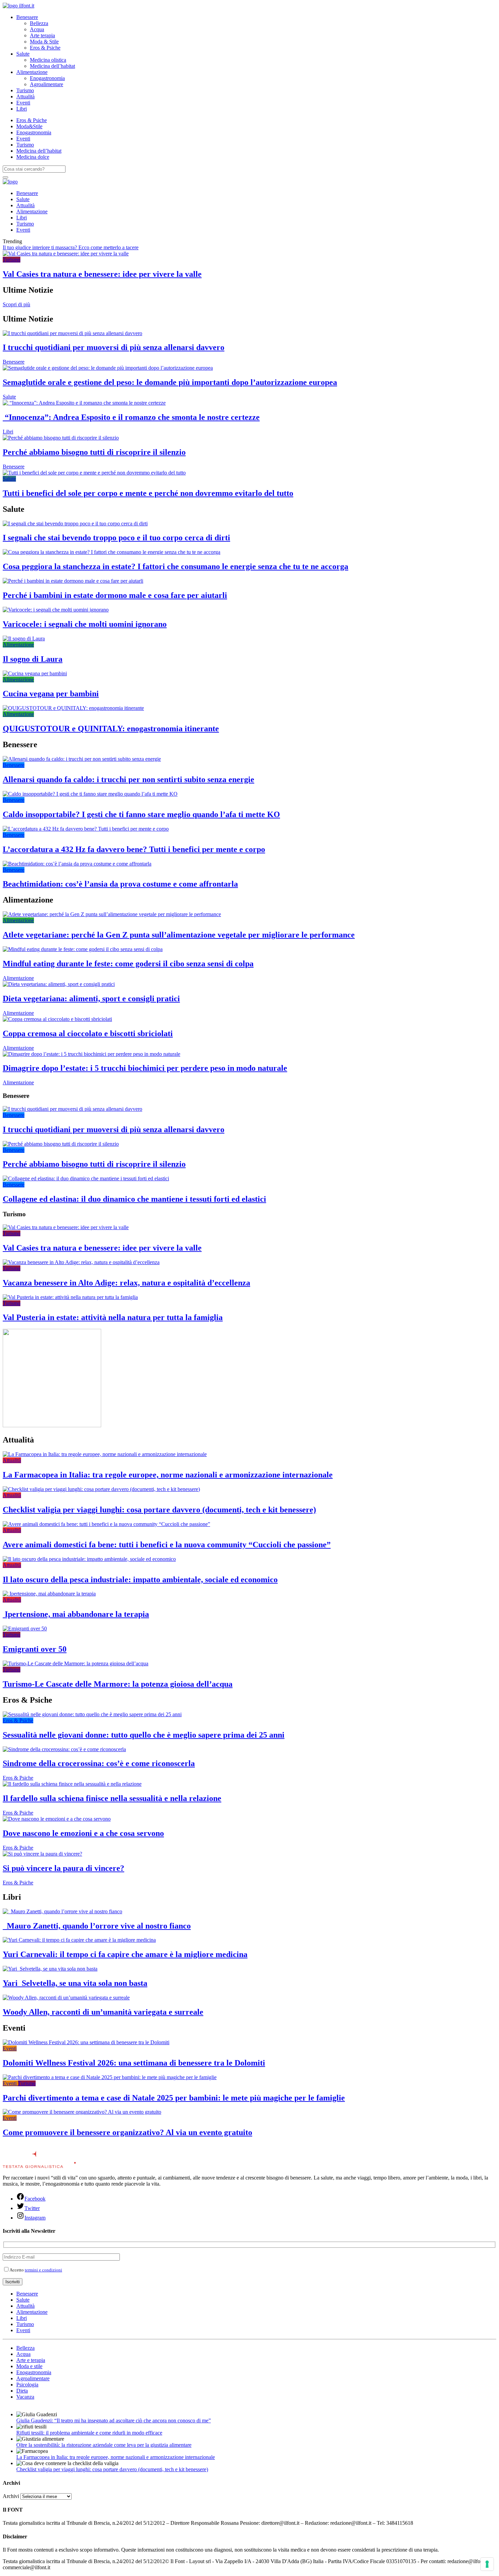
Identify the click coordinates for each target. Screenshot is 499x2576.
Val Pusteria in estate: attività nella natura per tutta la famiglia (113, 1317)
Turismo (25, 90)
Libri (22, 109)
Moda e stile (29, 2366)
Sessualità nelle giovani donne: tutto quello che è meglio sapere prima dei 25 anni (144, 1735)
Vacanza (25, 2397)
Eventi (23, 103)
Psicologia (27, 2385)
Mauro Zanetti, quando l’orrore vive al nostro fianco (97, 1926)
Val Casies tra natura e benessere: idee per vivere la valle (102, 274)
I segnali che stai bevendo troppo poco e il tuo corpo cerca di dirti (116, 538)
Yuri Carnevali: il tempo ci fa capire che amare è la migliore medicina (125, 1954)
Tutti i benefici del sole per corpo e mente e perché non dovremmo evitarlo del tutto (148, 493)
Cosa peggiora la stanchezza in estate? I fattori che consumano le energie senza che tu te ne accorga (175, 566)
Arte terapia (42, 35)
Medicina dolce (33, 157)
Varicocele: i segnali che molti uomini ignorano (85, 624)
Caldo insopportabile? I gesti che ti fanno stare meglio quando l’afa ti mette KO (141, 814)
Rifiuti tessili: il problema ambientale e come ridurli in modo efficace (89, 2433)
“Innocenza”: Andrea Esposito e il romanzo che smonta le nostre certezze (131, 417)
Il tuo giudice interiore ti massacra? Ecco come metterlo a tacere (71, 247)
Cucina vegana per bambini (51, 694)
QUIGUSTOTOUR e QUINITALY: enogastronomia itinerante (111, 729)
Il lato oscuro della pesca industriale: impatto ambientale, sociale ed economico (140, 1580)
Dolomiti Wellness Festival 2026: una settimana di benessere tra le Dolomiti (134, 2063)
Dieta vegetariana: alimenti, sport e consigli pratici (91, 999)
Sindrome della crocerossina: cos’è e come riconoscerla (99, 1763)
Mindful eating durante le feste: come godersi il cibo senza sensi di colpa (128, 964)
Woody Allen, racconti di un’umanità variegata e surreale (103, 2012)
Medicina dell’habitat (52, 66)
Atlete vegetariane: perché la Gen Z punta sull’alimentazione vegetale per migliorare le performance (179, 935)
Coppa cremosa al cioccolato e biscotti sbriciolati (88, 1033)
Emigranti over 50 (35, 1649)
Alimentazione (32, 72)
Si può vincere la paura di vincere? (63, 1868)
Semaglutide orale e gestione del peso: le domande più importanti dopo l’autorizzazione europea (170, 382)
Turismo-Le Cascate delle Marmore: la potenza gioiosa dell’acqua (118, 1684)
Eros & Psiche (45, 48)
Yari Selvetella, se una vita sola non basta (75, 1983)
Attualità (25, 96)
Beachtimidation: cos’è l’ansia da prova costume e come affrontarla (120, 884)
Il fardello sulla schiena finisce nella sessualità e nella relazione (112, 1798)
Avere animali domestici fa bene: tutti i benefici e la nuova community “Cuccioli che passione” (167, 1545)
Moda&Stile (29, 126)
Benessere (27, 17)
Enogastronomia (47, 78)
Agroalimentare (47, 84)
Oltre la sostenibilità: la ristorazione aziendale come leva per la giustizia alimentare (104, 2445)
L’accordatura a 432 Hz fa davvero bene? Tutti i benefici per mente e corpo (134, 849)
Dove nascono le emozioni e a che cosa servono (83, 1833)
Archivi (11, 2496)
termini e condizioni (43, 2270)
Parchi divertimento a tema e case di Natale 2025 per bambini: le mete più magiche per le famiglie (174, 2098)
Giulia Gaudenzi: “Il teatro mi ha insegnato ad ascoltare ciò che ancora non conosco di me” (114, 2420)
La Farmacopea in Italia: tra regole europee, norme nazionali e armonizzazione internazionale (168, 1475)
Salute (23, 54)
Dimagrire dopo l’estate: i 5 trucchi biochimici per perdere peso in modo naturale (145, 1068)
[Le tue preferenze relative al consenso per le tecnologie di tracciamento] (487, 2564)
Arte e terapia (31, 2360)
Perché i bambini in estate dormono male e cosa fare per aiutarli (115, 595)
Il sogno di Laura (33, 659)
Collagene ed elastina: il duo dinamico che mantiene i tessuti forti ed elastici (134, 1199)
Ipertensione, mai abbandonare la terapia (76, 1614)
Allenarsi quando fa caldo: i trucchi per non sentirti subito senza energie (128, 779)
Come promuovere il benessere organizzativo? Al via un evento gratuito (127, 2132)
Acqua (37, 29)
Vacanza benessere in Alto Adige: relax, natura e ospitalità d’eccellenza (126, 1283)
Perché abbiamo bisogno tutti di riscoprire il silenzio (94, 452)
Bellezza (39, 23)
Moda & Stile (44, 42)
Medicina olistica (48, 60)
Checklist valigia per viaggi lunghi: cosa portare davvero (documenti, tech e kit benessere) (159, 1510)
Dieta (22, 2391)
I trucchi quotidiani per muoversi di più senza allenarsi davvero (114, 347)
